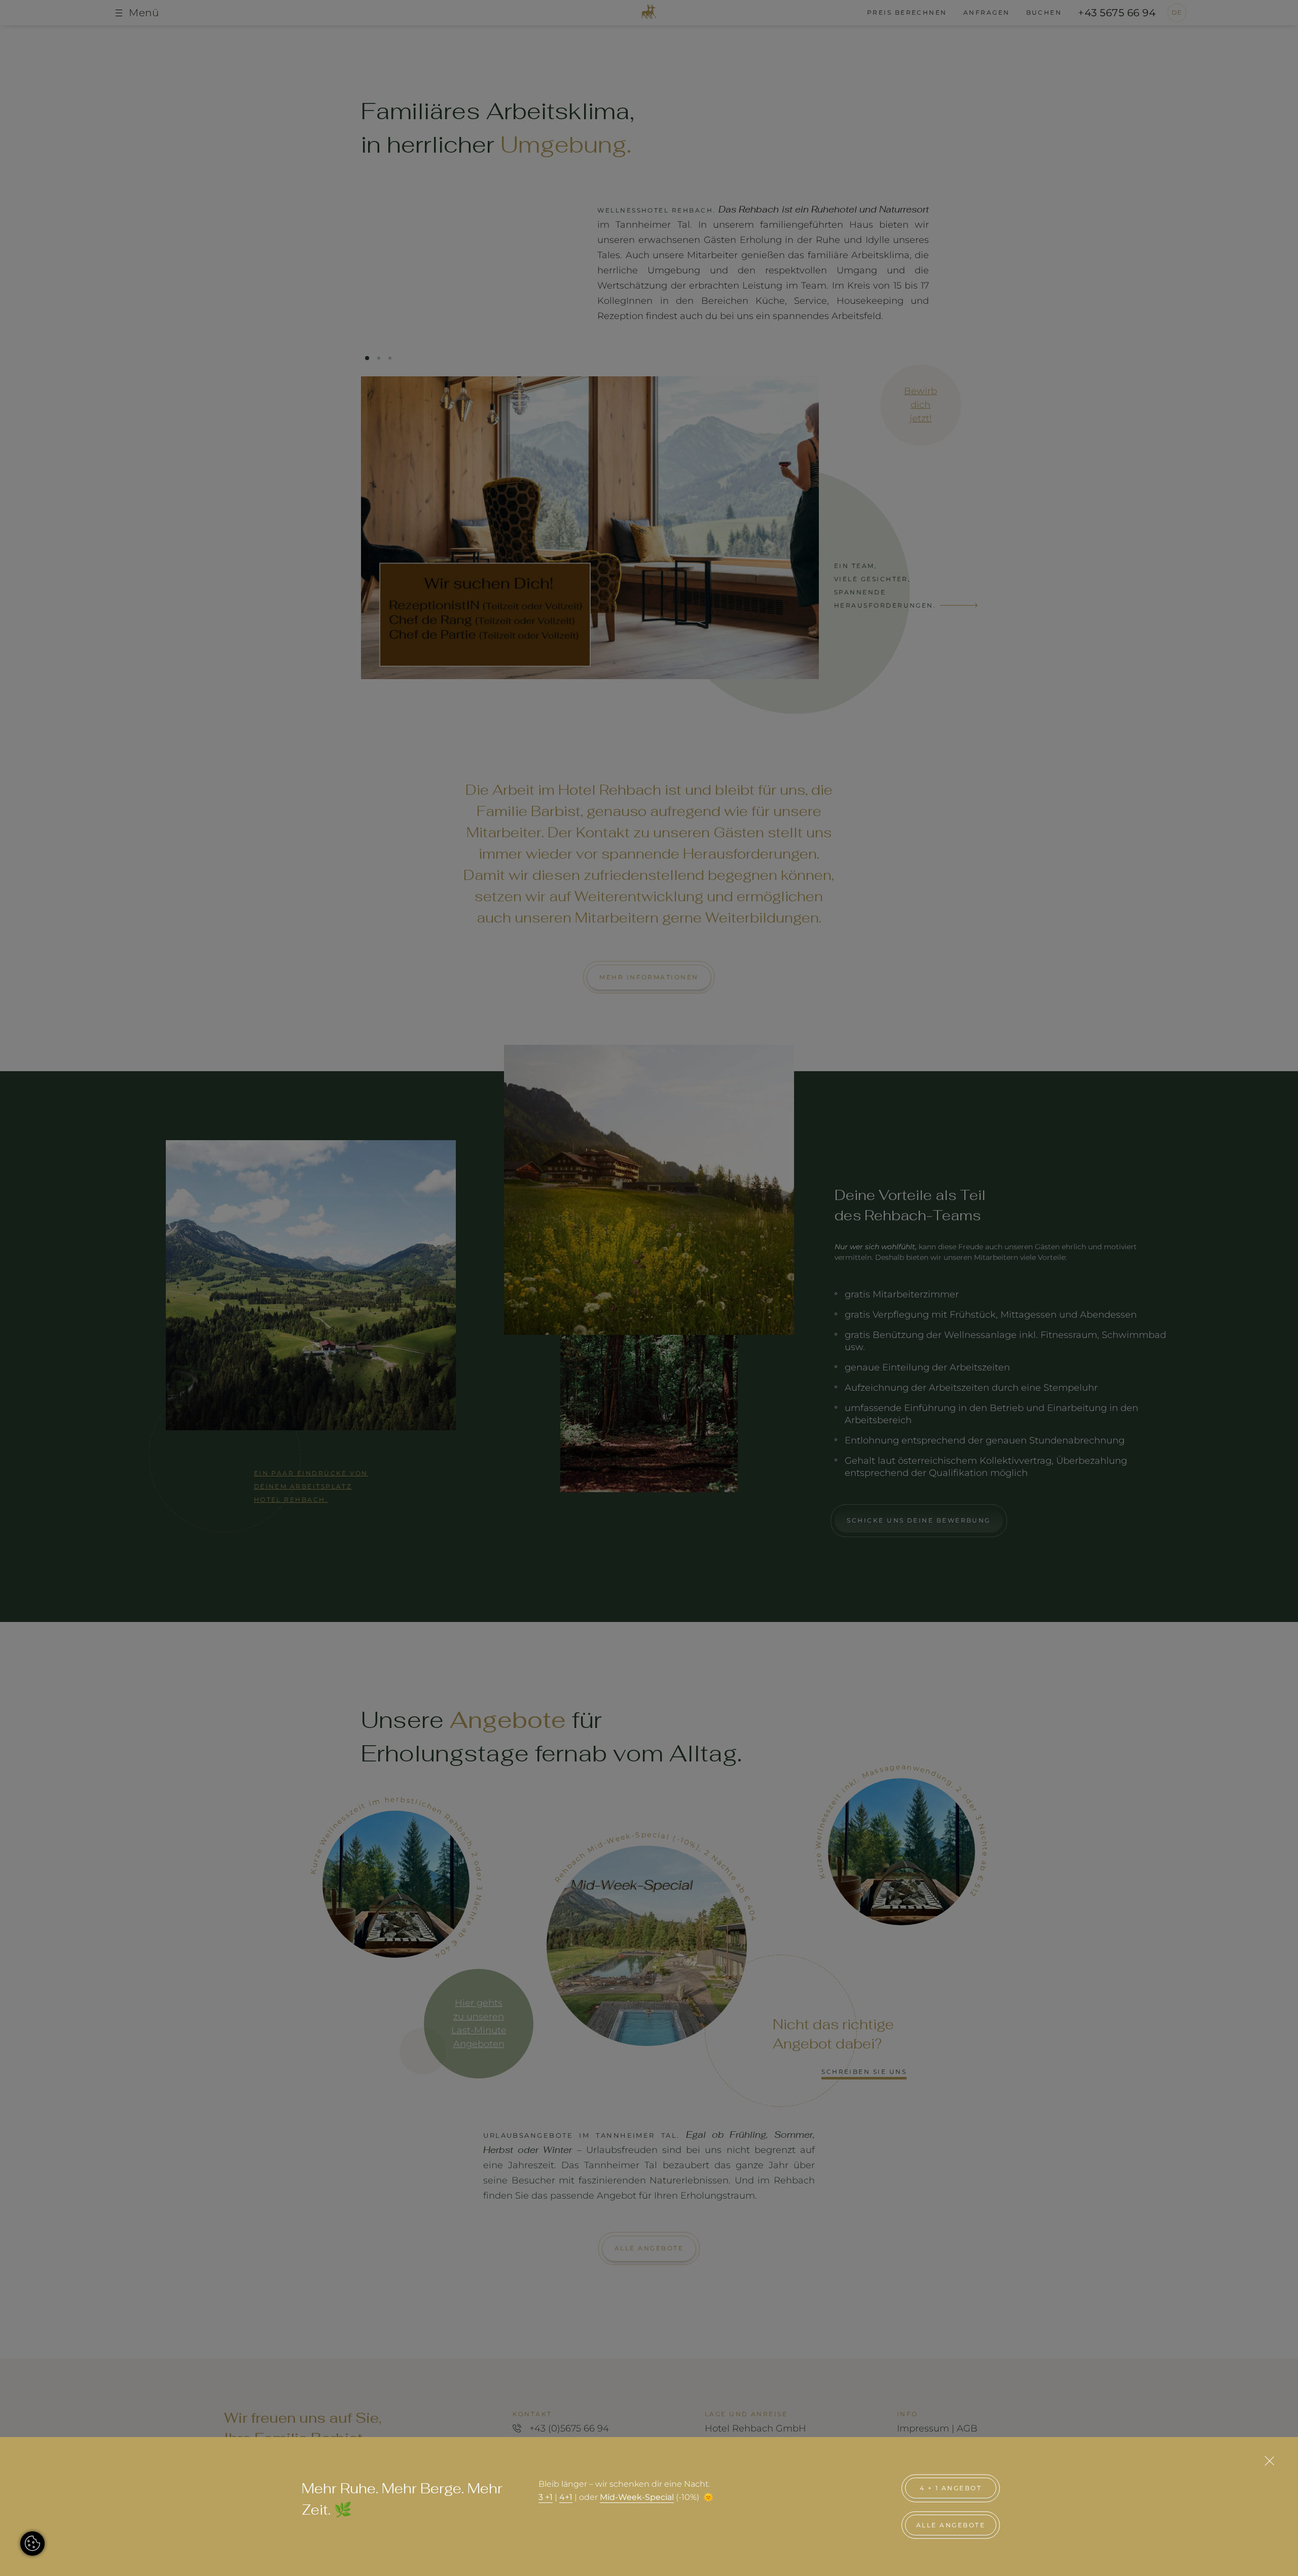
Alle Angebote (951, 2525)
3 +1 (546, 2497)
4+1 (566, 2497)
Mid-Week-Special (637, 2497)
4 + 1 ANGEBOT (951, 2488)
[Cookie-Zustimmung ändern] (32, 2544)
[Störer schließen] (1269, 2461)
